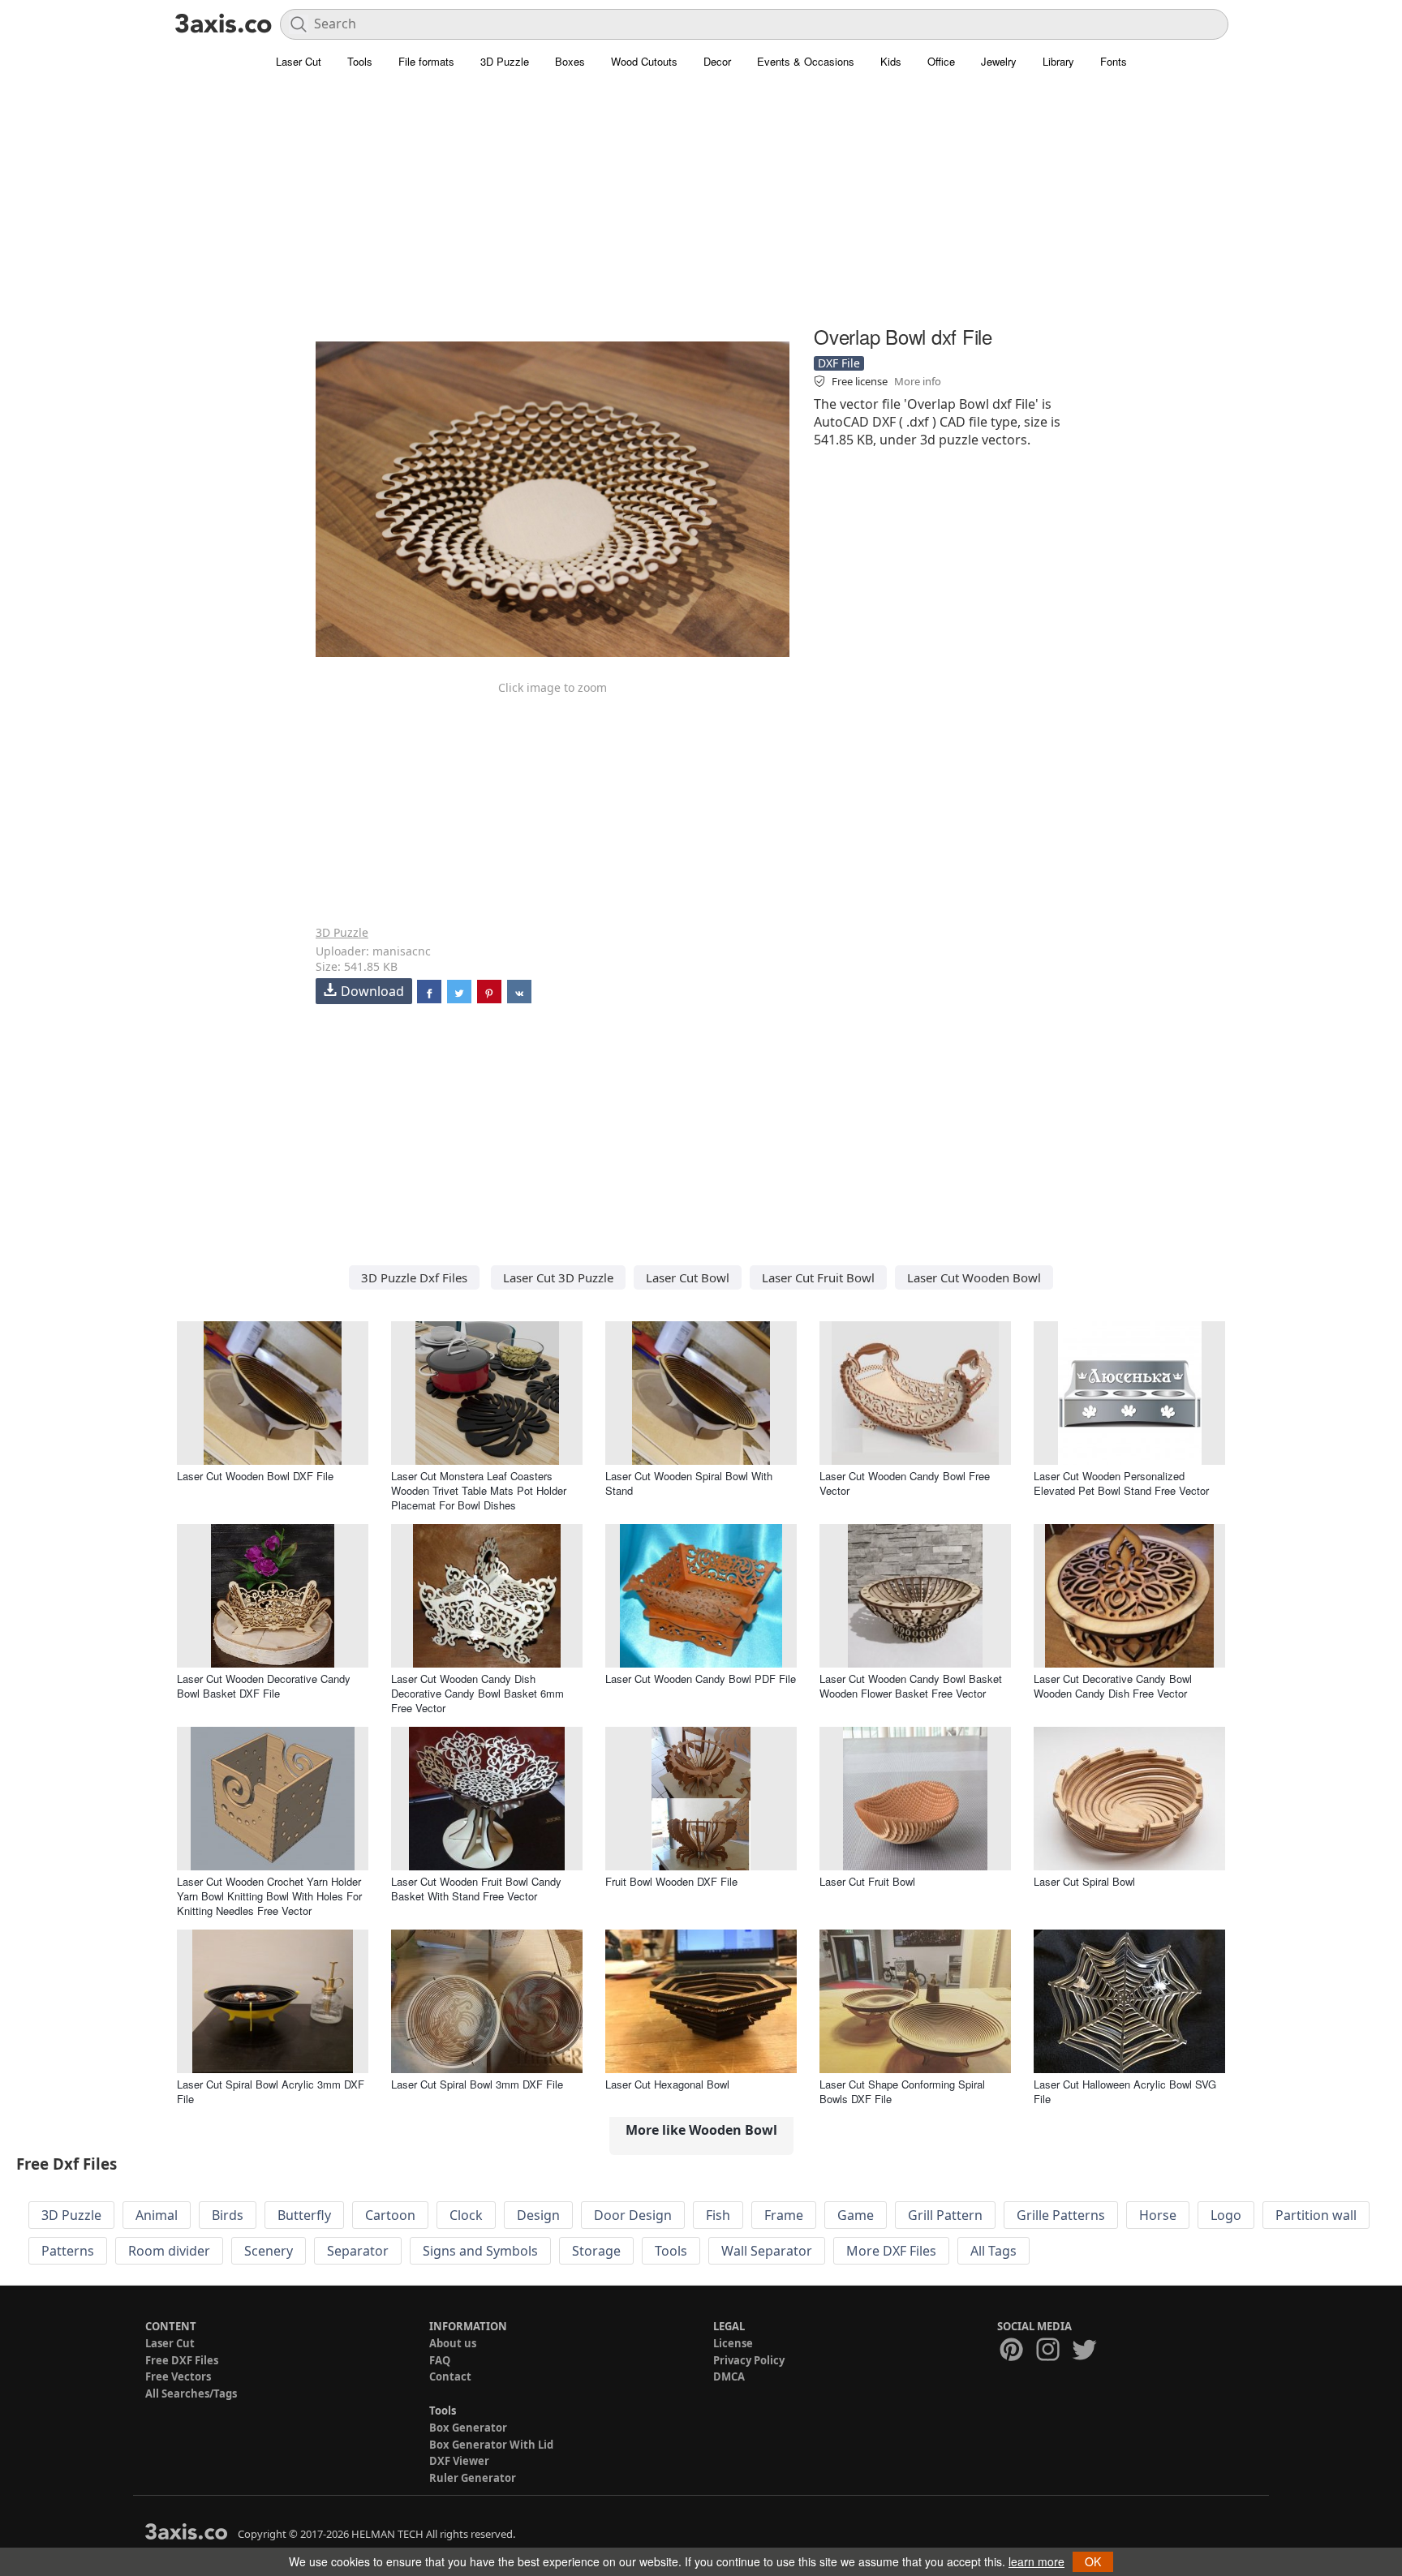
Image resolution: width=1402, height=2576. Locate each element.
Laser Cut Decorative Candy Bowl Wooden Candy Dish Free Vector (1113, 1686)
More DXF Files (891, 2251)
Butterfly (304, 2215)
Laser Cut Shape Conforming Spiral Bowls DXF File (902, 2091)
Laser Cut (299, 61)
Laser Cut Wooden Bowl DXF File (255, 1476)
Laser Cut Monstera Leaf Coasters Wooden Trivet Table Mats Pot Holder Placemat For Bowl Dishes (479, 1490)
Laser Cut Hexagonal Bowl (667, 2084)
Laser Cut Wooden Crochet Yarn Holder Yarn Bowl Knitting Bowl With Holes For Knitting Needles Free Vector (269, 1896)
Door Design (633, 2215)
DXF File (839, 363)
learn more (1036, 2561)
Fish (718, 2215)
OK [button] (1093, 2561)
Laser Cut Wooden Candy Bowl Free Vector (905, 1483)
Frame (784, 2215)
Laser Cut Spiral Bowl (1084, 1881)
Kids (891, 61)
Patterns (68, 2251)
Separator (358, 2251)
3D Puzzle (505, 61)
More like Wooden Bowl (701, 2130)
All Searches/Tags (191, 2394)
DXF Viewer (459, 2461)
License (733, 2343)
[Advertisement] (701, 207)
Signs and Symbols (480, 2251)
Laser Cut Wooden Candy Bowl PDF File (701, 1679)
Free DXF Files (182, 2360)
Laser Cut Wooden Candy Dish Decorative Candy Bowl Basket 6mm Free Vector (477, 1693)
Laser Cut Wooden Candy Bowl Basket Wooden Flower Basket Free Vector (911, 1686)
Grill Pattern (945, 2215)
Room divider (169, 2251)
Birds (228, 2215)
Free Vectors (178, 2376)
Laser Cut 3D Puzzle (558, 1277)
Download (372, 991)
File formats (426, 61)
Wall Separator (767, 2251)
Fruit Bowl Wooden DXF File (671, 1881)
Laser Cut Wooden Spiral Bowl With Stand (689, 1483)
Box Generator (468, 2428)
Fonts (1114, 61)
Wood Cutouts (644, 61)
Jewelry (999, 61)
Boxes (570, 61)
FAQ (440, 2360)
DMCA (729, 2376)
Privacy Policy (749, 2360)
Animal (157, 2215)
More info (918, 381)
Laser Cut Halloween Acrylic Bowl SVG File (1125, 2091)
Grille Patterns (1061, 2215)
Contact (450, 2376)
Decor (717, 61)
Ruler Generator (473, 2478)
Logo (1226, 2215)
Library (1058, 61)
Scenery (269, 2251)
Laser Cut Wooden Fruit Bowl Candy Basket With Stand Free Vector (476, 1889)
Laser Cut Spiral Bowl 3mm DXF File (477, 2084)
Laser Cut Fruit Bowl (818, 1277)
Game (856, 2215)
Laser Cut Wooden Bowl (974, 1277)
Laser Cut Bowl (688, 1277)
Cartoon (390, 2215)
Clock (466, 2215)
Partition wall (1316, 2215)
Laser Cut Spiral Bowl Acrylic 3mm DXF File (271, 2091)
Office (941, 61)
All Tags (993, 2251)
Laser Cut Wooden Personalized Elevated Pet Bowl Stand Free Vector (1121, 1483)
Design (538, 2215)
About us (453, 2343)
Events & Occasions (806, 61)
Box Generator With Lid (491, 2445)
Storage (596, 2251)
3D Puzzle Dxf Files (414, 1277)
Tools (360, 61)
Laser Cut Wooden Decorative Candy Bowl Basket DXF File (264, 1686)
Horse (1158, 2215)
